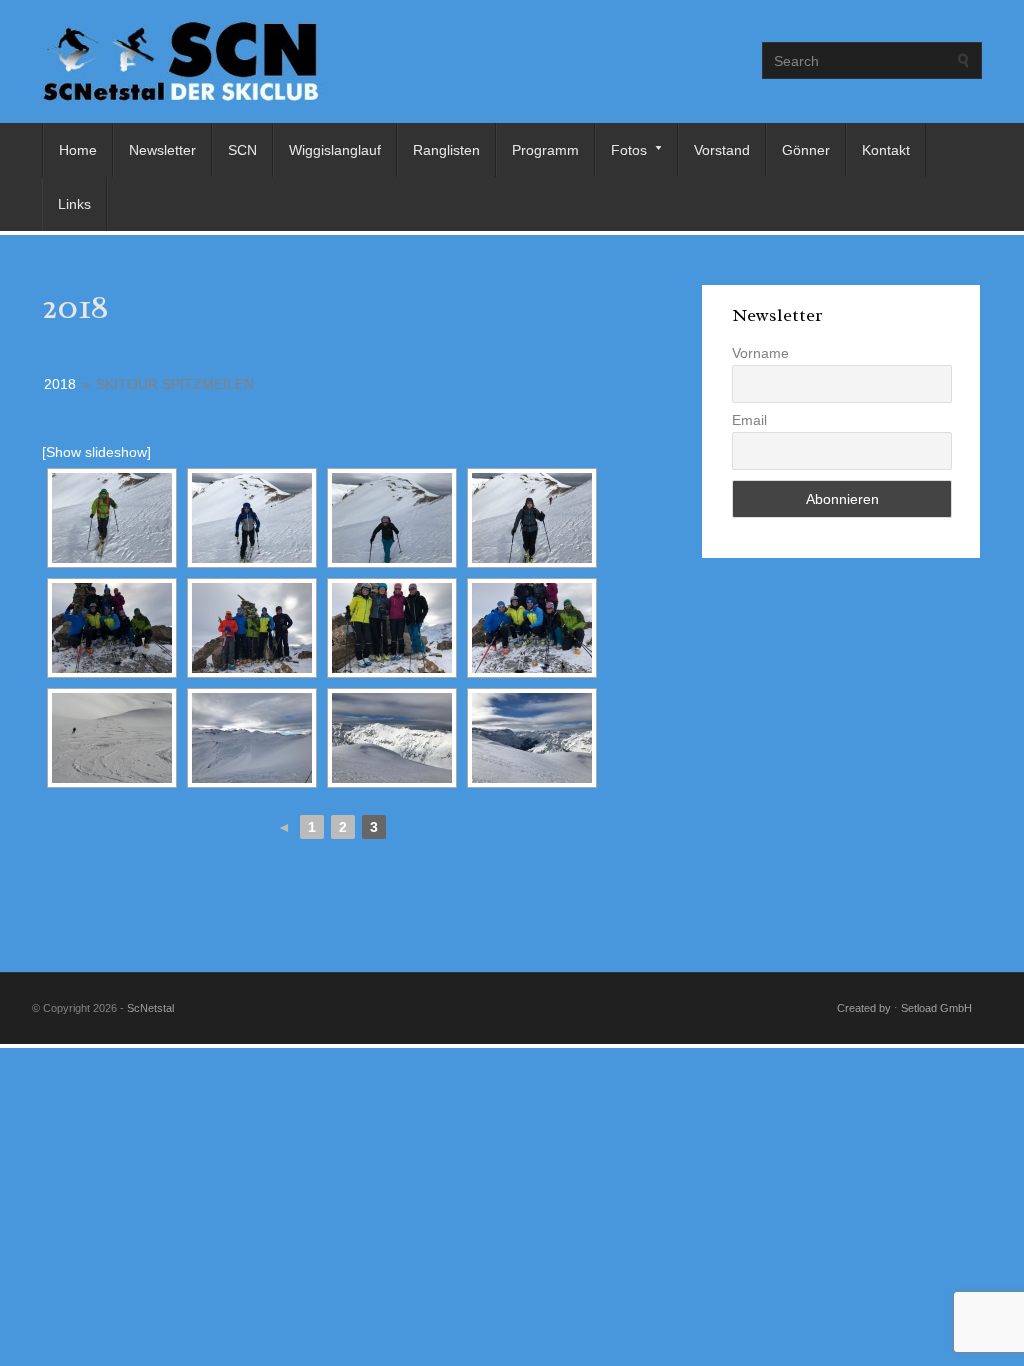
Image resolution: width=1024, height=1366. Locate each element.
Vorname (760, 353)
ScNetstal (150, 1008)
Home (78, 150)
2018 (60, 384)
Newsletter (162, 150)
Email (749, 420)
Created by (864, 1008)
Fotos (621, 150)
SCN (242, 150)
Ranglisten (446, 150)
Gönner (806, 150)
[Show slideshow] (96, 452)
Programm (545, 150)
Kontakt (886, 150)
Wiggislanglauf (335, 150)
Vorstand (722, 150)
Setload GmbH (936, 1008)
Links (74, 204)
